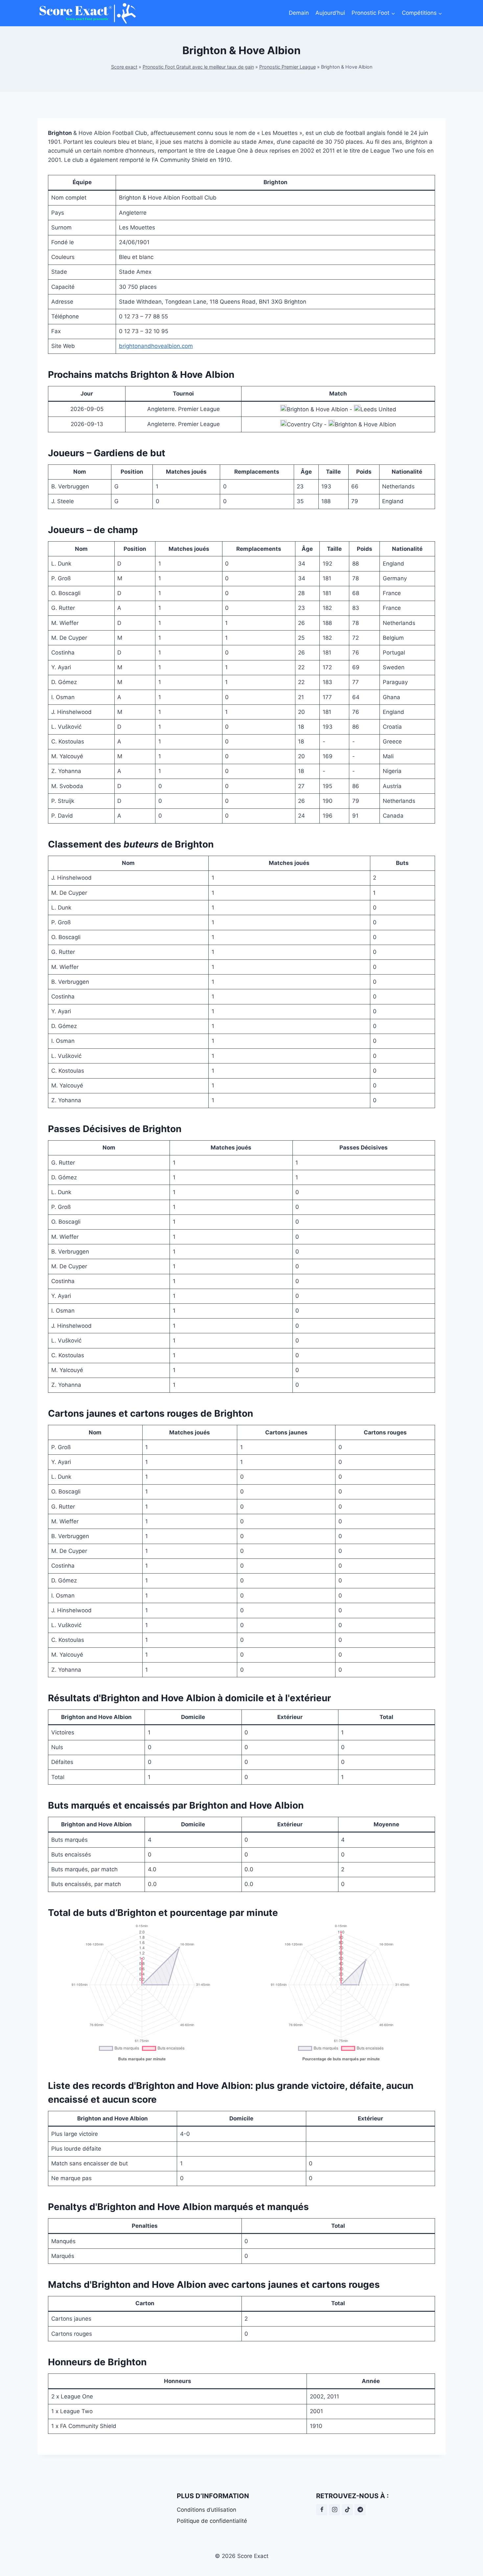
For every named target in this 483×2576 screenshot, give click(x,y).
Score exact (124, 67)
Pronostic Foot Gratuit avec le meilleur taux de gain (198, 67)
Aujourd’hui (330, 13)
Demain (299, 13)
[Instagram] (334, 2510)
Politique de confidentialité (212, 2521)
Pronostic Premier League (287, 67)
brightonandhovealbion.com (156, 346)
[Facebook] (322, 2510)
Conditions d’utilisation (207, 2510)
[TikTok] (347, 2510)
